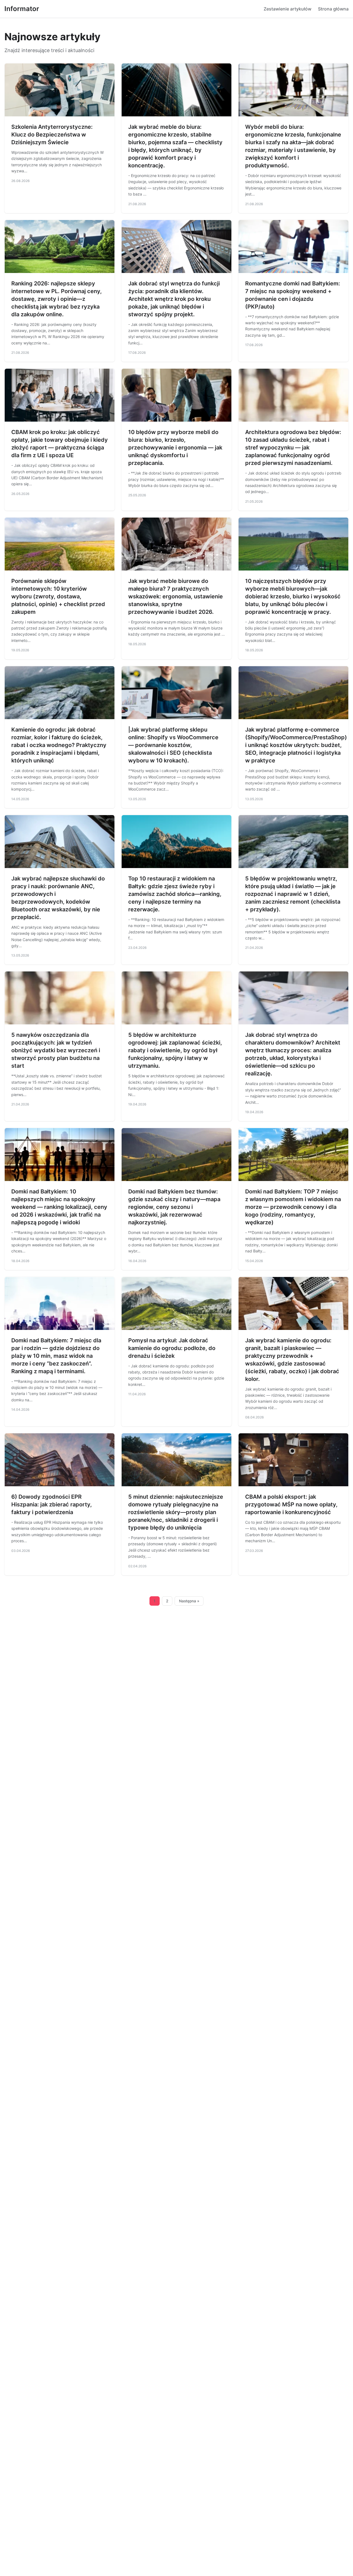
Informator (22, 9)
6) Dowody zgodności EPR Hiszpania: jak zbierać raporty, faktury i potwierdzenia (52, 1504)
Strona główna (333, 9)
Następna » (189, 1601)
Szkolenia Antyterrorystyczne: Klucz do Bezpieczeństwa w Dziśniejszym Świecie (52, 135)
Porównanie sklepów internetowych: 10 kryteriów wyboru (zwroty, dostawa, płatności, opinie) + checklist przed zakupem (58, 596)
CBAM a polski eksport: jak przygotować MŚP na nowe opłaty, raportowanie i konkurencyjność (291, 1504)
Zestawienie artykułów (288, 9)
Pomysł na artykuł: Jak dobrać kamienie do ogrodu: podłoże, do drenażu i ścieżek (172, 1348)
